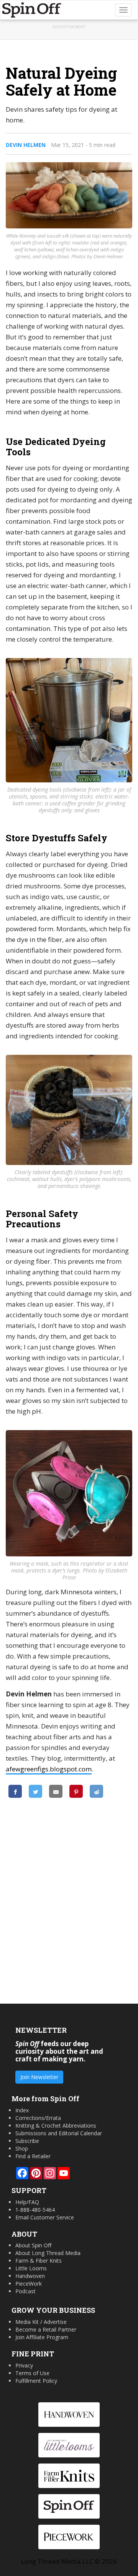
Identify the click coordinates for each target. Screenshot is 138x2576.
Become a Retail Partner (46, 2329)
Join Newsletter (39, 2077)
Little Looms (31, 2268)
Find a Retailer (33, 2156)
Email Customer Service (45, 2217)
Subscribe (27, 2141)
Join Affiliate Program (42, 2337)
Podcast (25, 2291)
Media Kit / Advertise (41, 2322)
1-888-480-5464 (35, 2210)
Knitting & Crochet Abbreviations (56, 2125)
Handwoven (30, 2276)
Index (22, 2110)
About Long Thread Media (48, 2253)
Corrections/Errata (38, 2118)
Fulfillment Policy (36, 2381)
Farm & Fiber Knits (39, 2261)
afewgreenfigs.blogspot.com (49, 1769)
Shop (22, 2148)
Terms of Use (32, 2373)
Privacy (24, 2365)
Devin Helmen (26, 145)
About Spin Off (33, 2245)
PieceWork (29, 2284)
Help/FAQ (27, 2202)
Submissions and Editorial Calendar (59, 2133)
